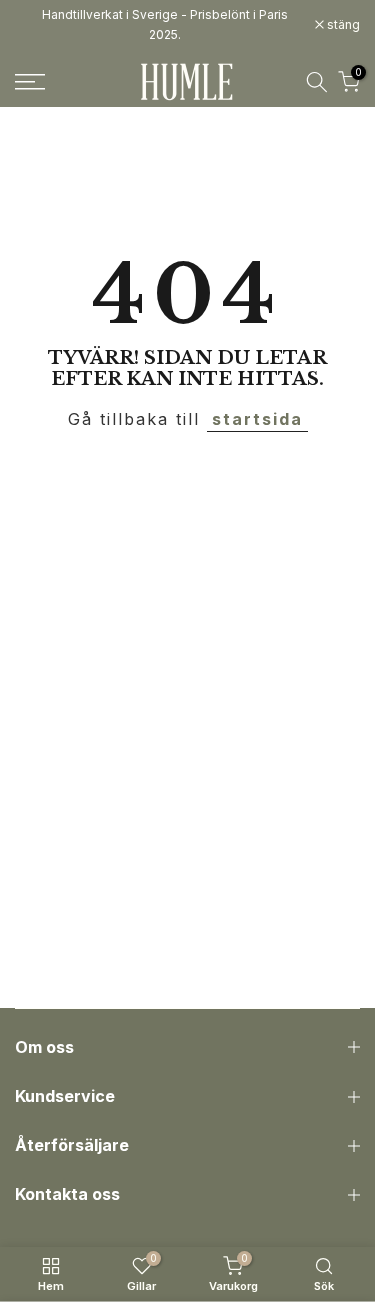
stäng (342, 25)
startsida (257, 419)
